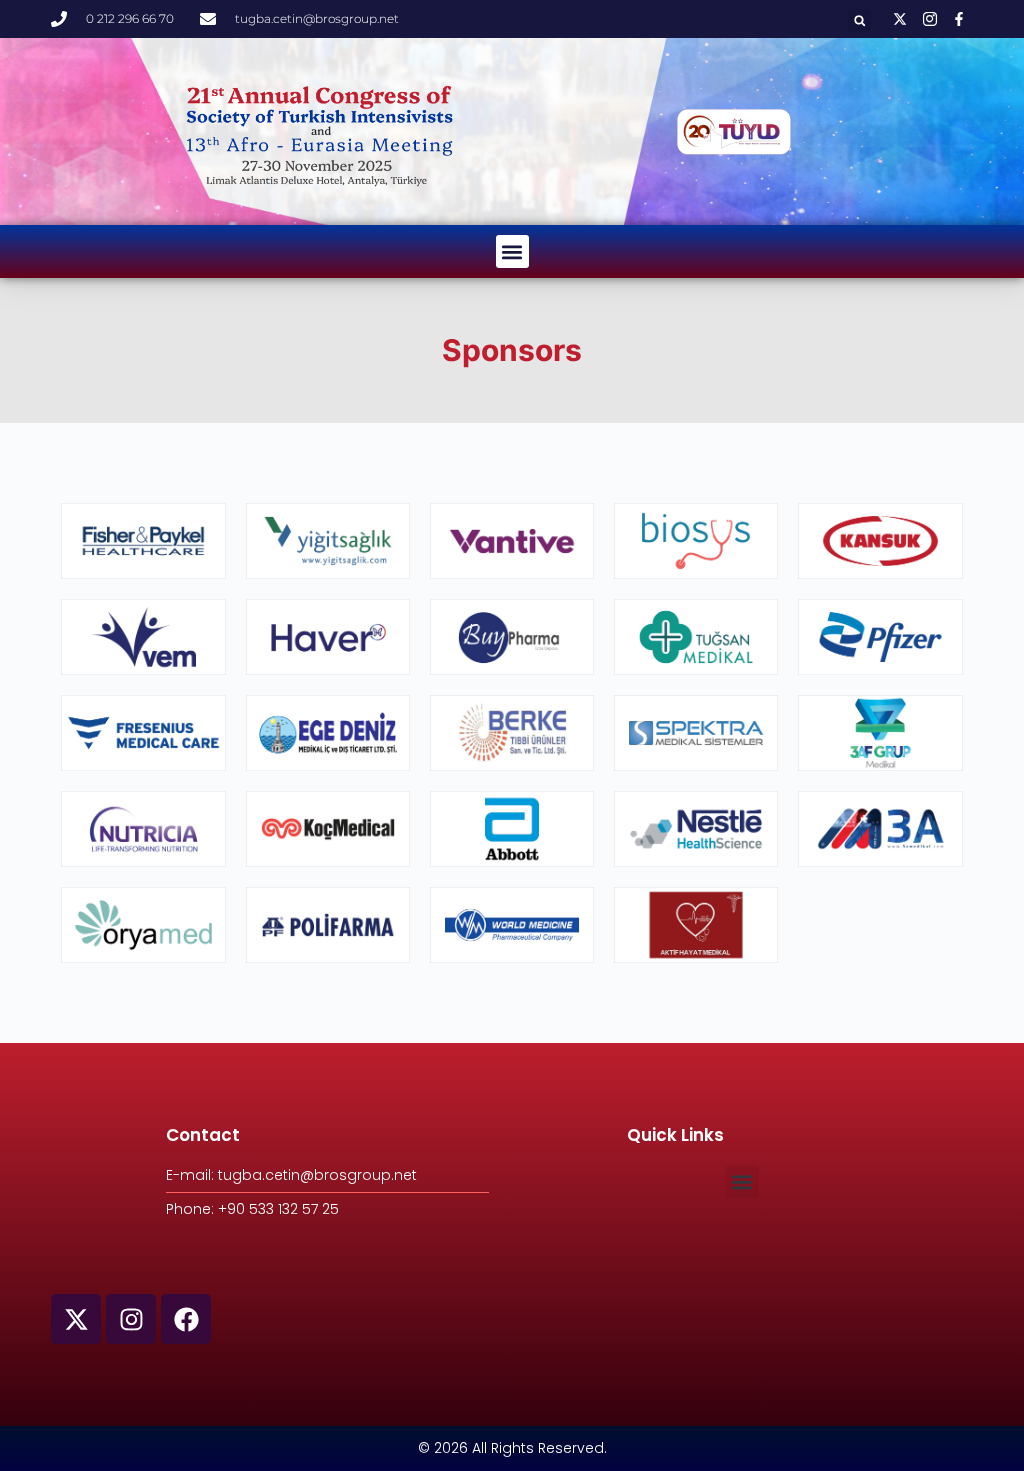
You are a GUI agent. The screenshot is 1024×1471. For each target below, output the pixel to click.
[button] (859, 20)
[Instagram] (131, 1319)
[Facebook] (186, 1319)
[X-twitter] (76, 1319)
